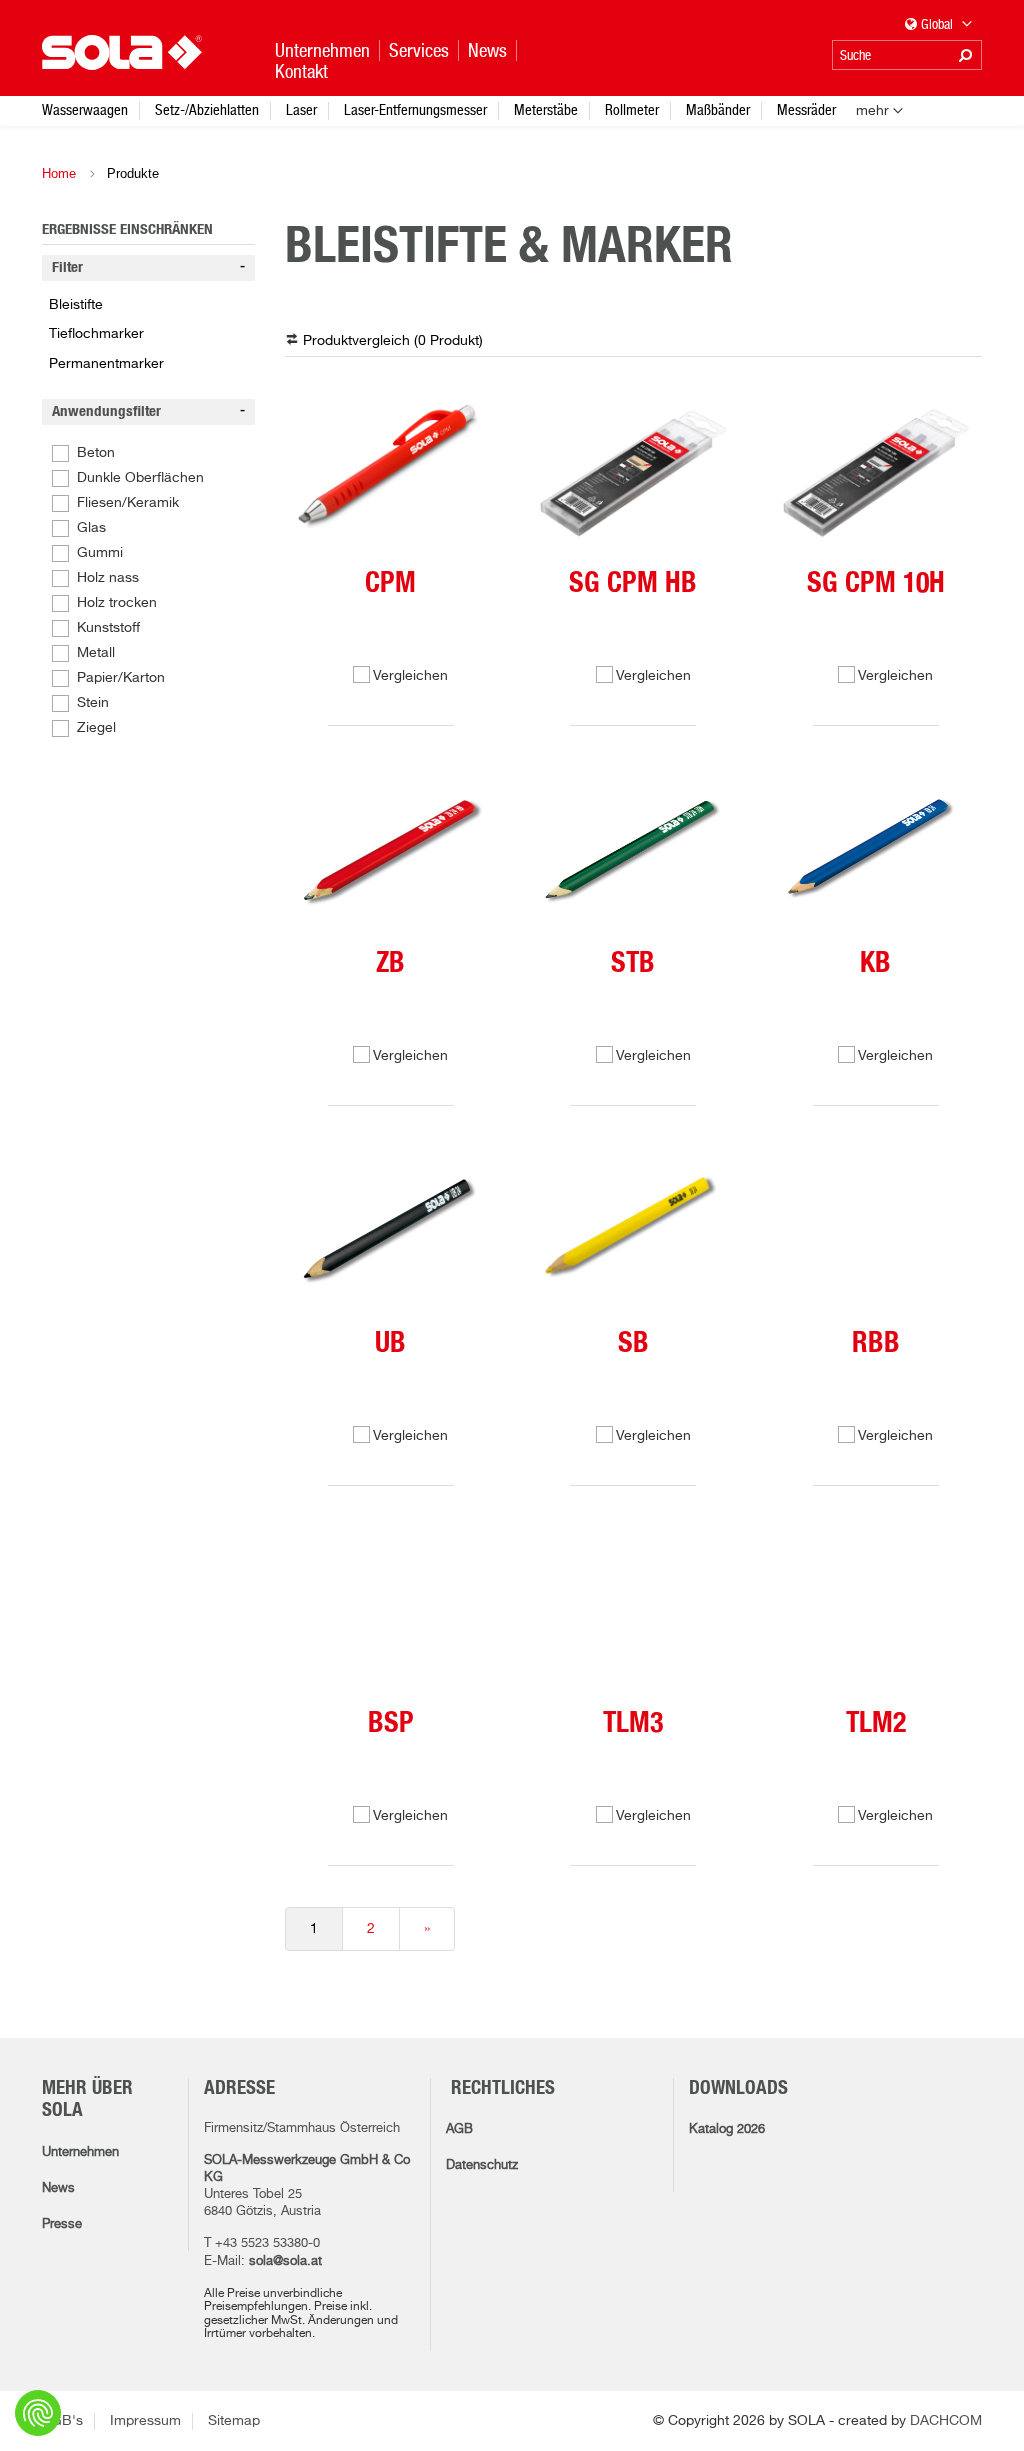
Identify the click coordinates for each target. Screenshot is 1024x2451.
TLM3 (633, 1724)
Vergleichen (410, 676)
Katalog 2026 (727, 2129)
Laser (301, 109)
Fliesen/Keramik (128, 503)
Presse (62, 2224)
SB (633, 1344)
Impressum (145, 2421)
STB (633, 964)
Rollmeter (632, 109)
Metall (96, 653)
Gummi (100, 553)
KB (875, 964)
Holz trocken (117, 603)
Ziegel (96, 728)
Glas (91, 528)
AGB (459, 2129)
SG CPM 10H (876, 584)
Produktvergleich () (393, 341)
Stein (93, 703)
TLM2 (876, 1724)
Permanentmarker (106, 364)
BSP (391, 1724)
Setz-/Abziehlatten (207, 109)
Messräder (806, 109)
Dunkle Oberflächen (140, 478)
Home (59, 173)
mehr (872, 111)
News (58, 2188)
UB (390, 1344)
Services (419, 50)
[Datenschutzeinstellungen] (38, 2413)
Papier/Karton (121, 678)
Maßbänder (718, 109)
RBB (876, 1344)
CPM (390, 584)
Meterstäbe (546, 109)
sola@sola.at (285, 2261)
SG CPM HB (633, 584)
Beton (96, 453)
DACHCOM (946, 2421)
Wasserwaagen (85, 109)
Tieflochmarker (96, 334)
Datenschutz (482, 2165)
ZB (390, 964)
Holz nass (108, 578)
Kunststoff (108, 628)
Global (938, 24)
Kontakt (301, 71)
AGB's (62, 2421)
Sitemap (234, 2421)
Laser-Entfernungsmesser (415, 109)
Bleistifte (76, 305)
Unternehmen (80, 2152)
